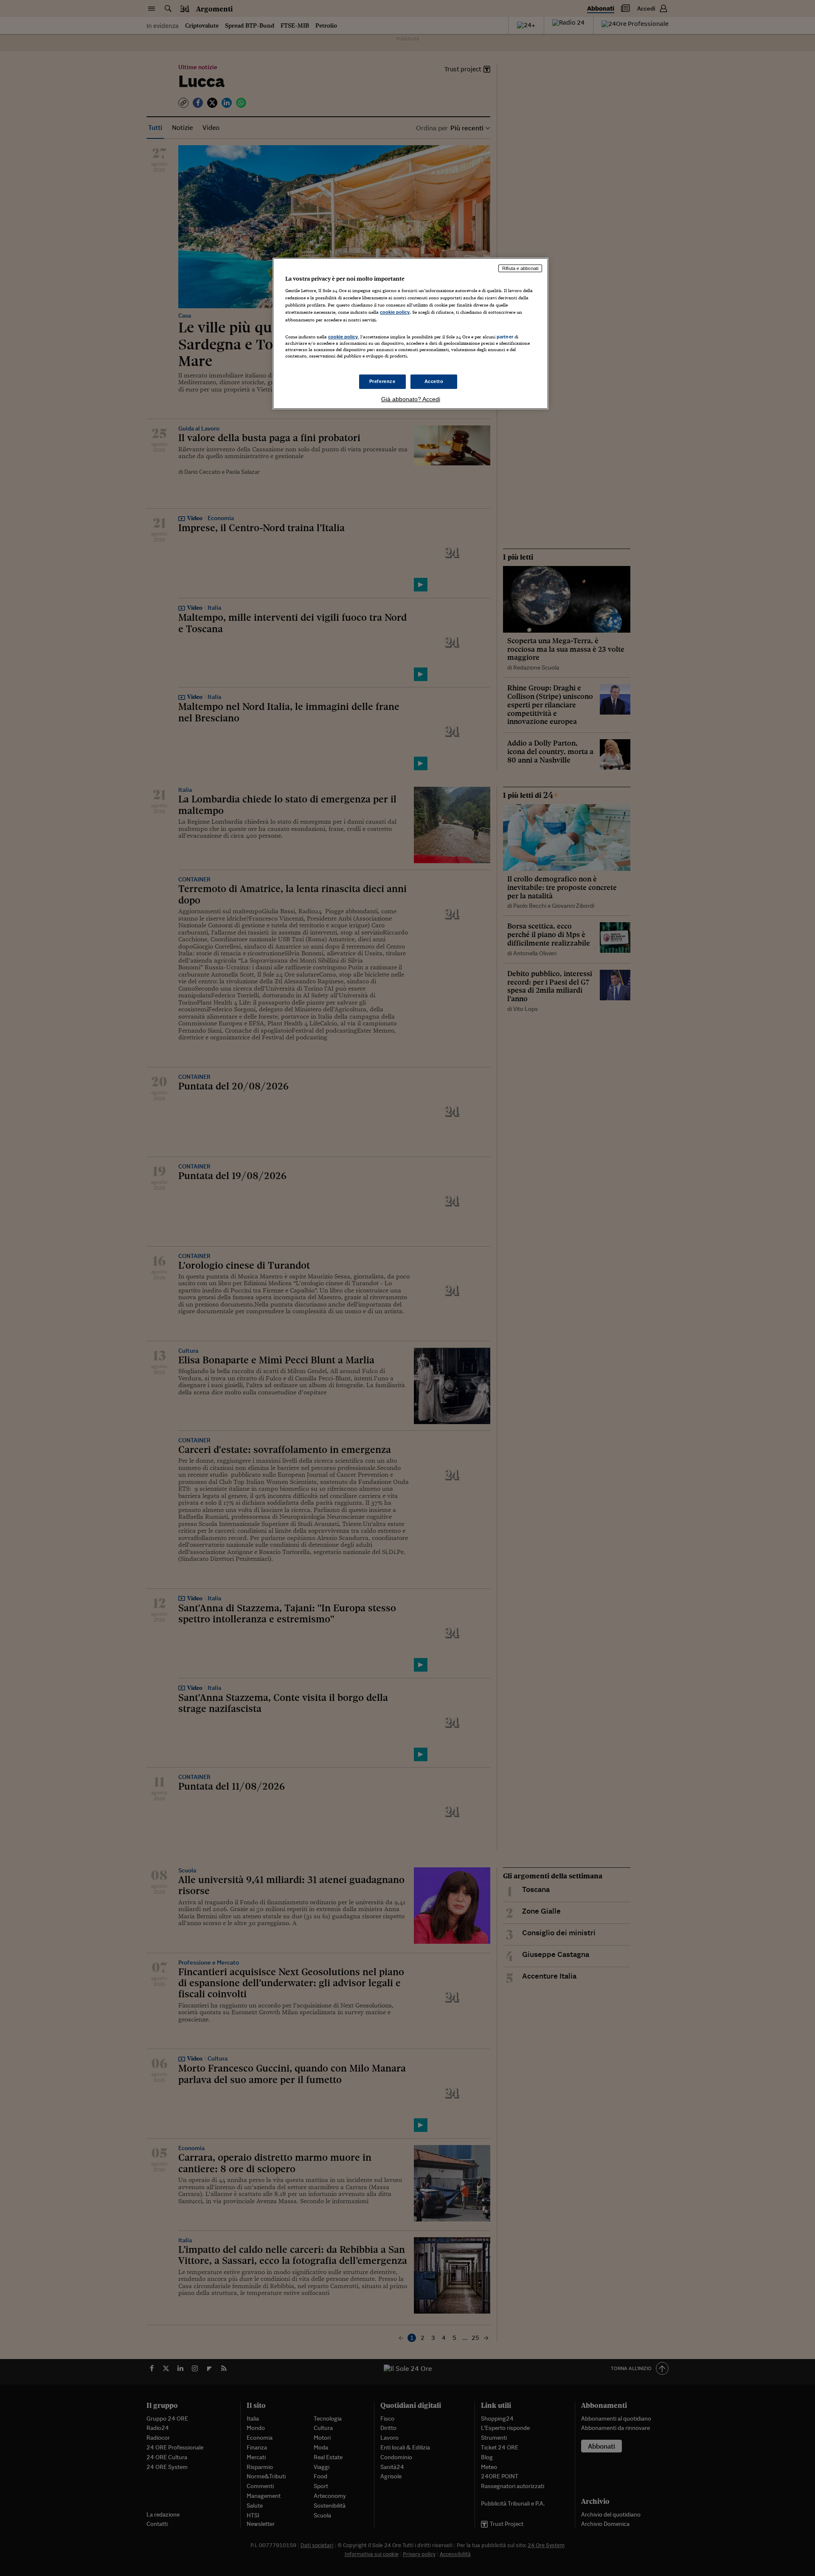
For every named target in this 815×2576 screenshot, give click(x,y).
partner (505, 337)
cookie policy (395, 312)
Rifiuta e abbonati (520, 268)
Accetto (434, 381)
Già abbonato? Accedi (411, 399)
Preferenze (382, 381)
